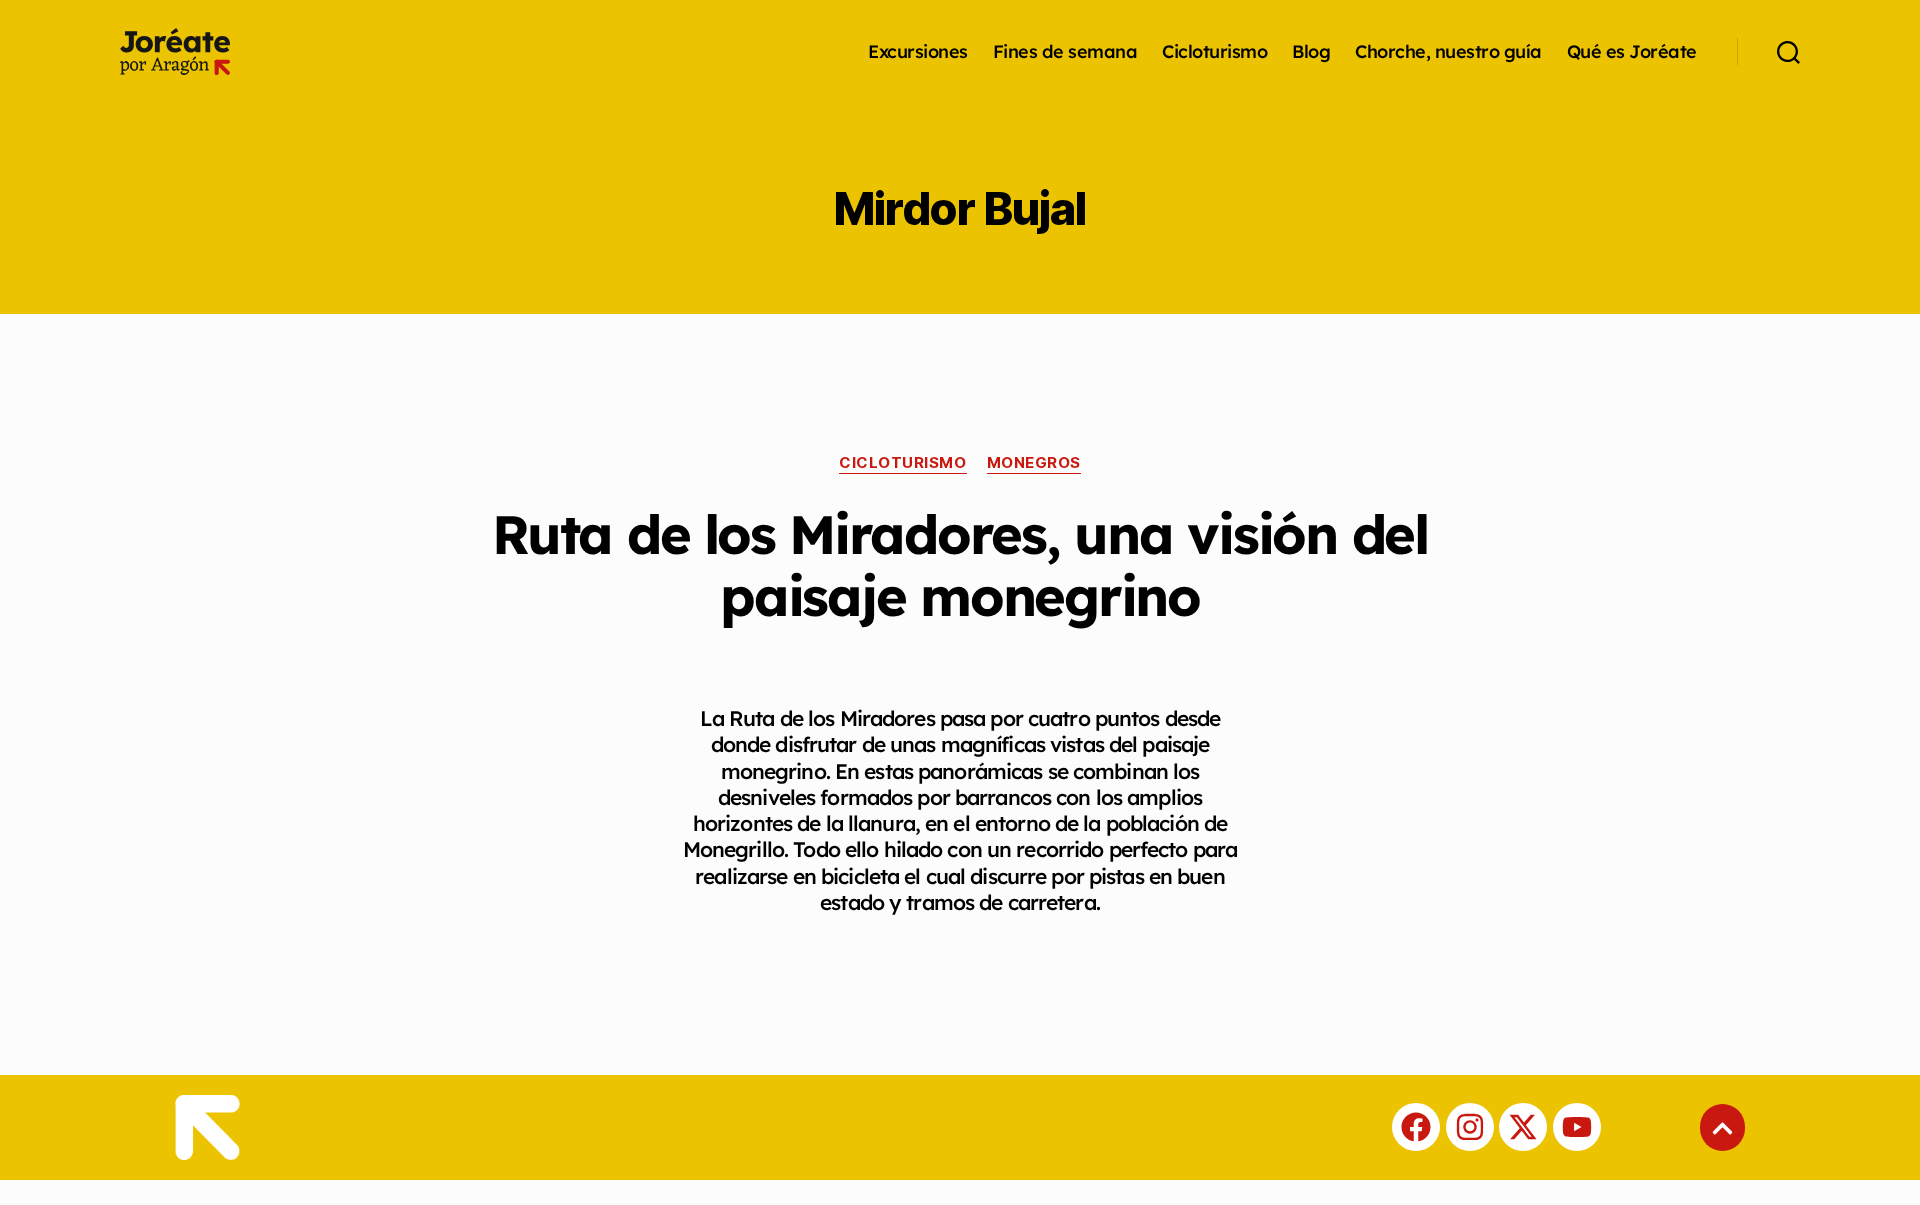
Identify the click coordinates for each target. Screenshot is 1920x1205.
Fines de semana (1065, 52)
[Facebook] (1416, 1127)
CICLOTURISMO (903, 463)
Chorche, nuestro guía (1448, 52)
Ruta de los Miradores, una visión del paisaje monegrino (960, 565)
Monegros (1034, 463)
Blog (1311, 52)
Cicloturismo (1214, 52)
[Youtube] (1577, 1127)
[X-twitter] (1523, 1127)
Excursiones (918, 52)
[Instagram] (1470, 1127)
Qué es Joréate (1632, 52)
